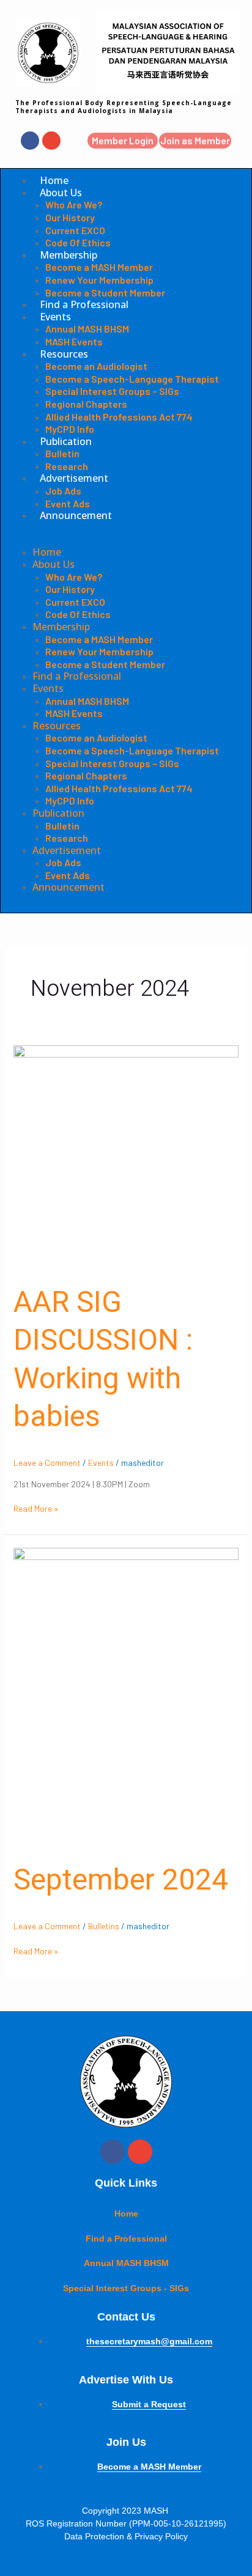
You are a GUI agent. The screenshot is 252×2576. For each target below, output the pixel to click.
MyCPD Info (70, 429)
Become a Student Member (105, 293)
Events (55, 317)
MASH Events (74, 341)
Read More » (36, 1508)
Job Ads (63, 491)
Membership (69, 255)
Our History (70, 217)
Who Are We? (74, 204)
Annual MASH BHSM (87, 329)
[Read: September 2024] (126, 1697)
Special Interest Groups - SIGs (126, 2288)
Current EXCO (75, 230)
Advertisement (74, 478)
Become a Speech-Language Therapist (132, 379)
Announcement (76, 515)
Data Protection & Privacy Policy (126, 2536)
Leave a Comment (47, 1463)
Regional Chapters (86, 404)
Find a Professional (84, 304)
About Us (61, 193)
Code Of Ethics (78, 242)
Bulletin (62, 453)
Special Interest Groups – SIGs (112, 391)
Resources (64, 354)
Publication (66, 441)
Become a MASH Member (99, 267)
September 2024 (121, 1880)
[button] (126, 541)
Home (54, 180)
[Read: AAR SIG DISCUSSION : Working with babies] (126, 1157)
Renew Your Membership (99, 280)
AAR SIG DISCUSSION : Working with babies (103, 1360)
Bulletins (104, 1926)
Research (67, 466)
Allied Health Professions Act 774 (119, 417)
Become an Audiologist (96, 366)
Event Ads (68, 503)
